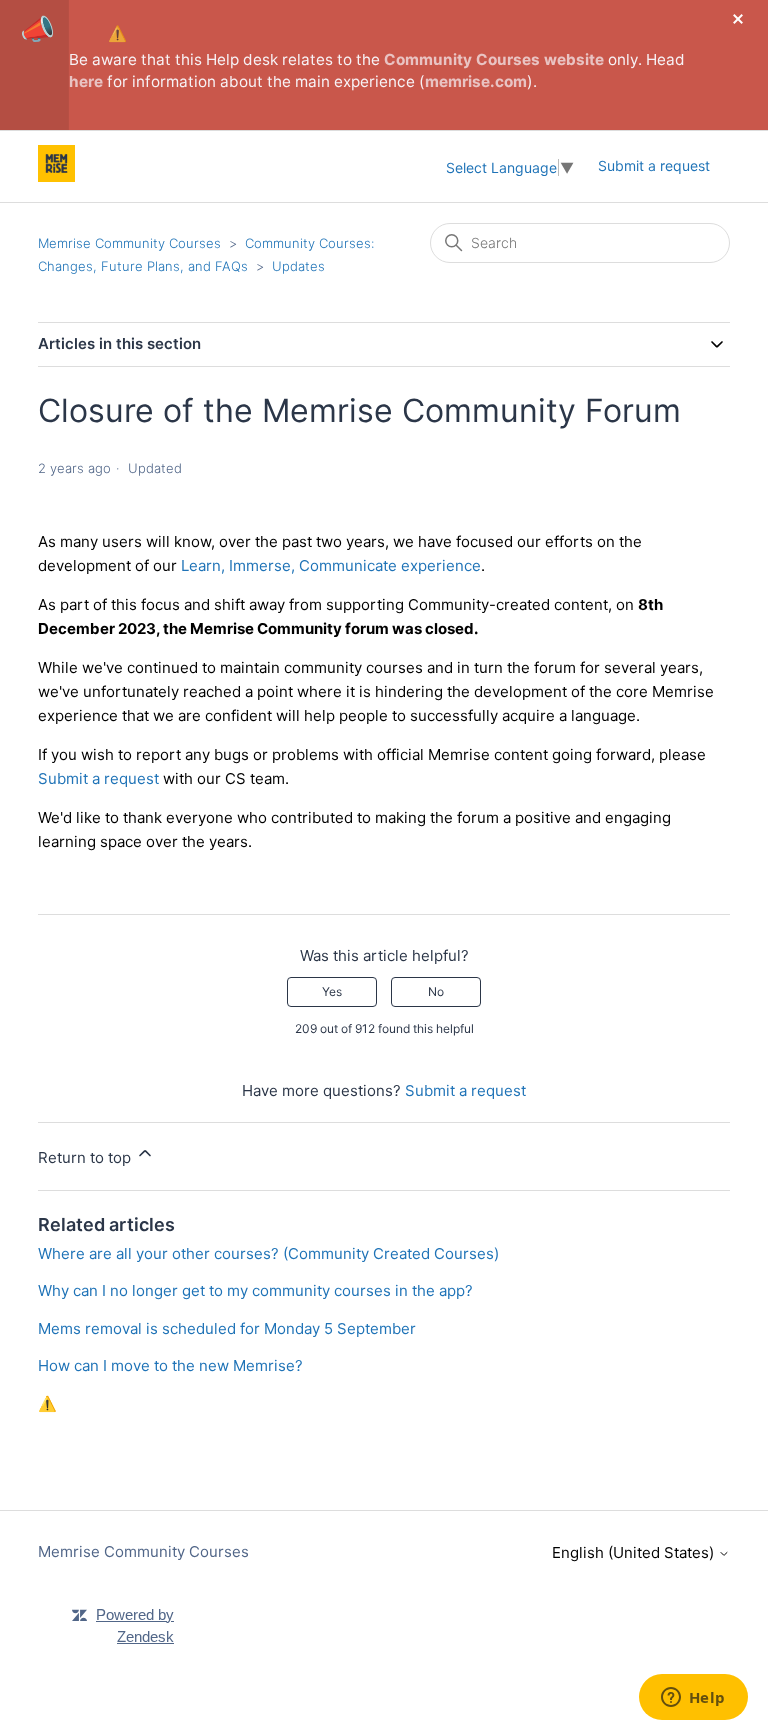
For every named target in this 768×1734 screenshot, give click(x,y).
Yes (332, 991)
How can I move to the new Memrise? (170, 1365)
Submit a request (654, 165)
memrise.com (476, 81)
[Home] (56, 176)
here (86, 81)
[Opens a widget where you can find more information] (693, 1699)
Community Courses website (494, 59)
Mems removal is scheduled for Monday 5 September (227, 1328)
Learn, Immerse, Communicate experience (331, 565)
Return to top (86, 1157)
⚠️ (117, 33)
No (436, 991)
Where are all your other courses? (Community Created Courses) (268, 1253)
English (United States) (635, 1552)
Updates (298, 266)
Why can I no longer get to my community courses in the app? (255, 1290)
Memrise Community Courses (129, 243)
